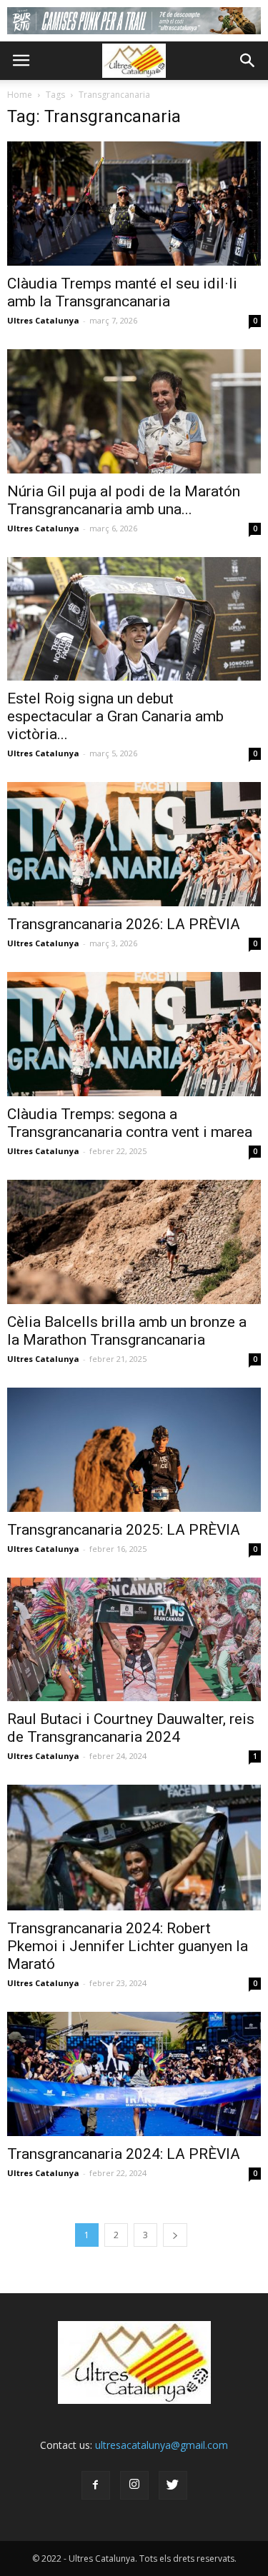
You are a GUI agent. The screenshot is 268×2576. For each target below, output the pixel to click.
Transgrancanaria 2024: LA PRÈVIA (124, 2154)
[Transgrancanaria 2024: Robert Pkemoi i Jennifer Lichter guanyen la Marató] (134, 1847)
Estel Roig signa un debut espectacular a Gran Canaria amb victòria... (115, 716)
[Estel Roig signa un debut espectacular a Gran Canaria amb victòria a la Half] (134, 619)
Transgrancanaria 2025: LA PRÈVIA (124, 1530)
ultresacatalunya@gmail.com (162, 2445)
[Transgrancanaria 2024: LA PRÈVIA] (134, 2074)
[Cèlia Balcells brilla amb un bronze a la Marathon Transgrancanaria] (134, 1242)
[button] (248, 61)
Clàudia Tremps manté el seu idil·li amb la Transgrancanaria (122, 292)
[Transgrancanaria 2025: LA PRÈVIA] (134, 1450)
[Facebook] (96, 2485)
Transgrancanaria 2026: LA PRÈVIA (124, 924)
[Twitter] (173, 2485)
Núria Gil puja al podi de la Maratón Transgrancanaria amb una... (124, 500)
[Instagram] (134, 2485)
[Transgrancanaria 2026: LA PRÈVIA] (134, 844)
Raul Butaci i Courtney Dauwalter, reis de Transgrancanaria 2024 (131, 1728)
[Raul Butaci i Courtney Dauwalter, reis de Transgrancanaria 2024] (134, 1640)
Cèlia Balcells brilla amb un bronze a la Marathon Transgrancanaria (127, 1331)
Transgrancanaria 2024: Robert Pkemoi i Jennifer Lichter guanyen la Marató (128, 1946)
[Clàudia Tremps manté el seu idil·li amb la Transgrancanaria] (134, 204)
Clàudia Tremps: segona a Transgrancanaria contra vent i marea (130, 1123)
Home (20, 95)
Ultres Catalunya (43, 320)
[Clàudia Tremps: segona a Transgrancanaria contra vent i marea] (134, 1034)
